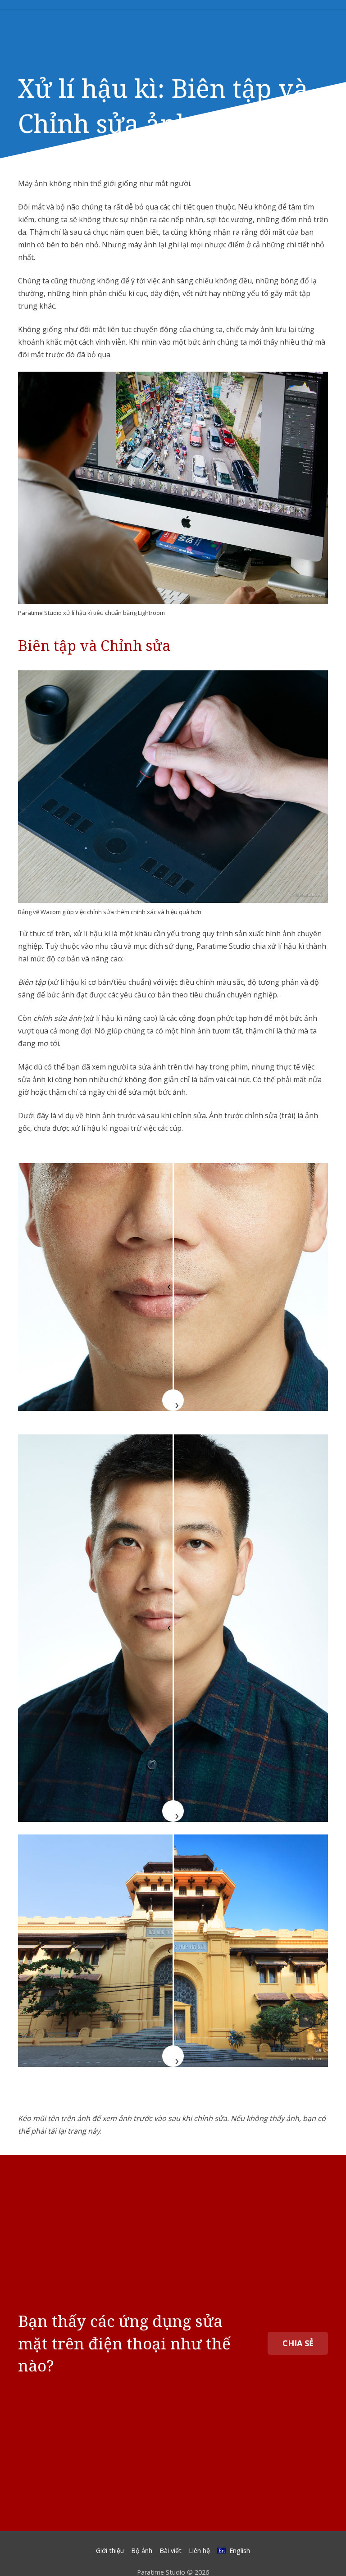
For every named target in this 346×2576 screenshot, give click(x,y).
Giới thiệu (110, 2551)
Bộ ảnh (142, 2551)
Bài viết (171, 2551)
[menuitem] (233, 2551)
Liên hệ (199, 2551)
